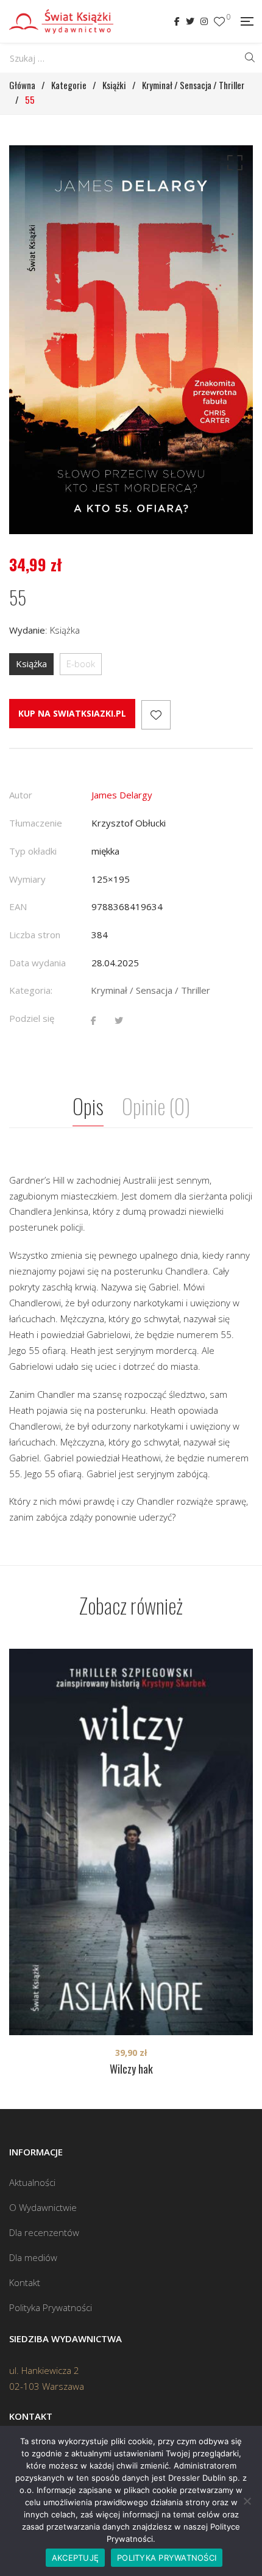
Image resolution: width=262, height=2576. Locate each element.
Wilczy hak (131, 2069)
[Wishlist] (219, 22)
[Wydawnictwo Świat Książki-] (61, 21)
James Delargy (122, 795)
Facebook (177, 21)
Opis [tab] (88, 1106)
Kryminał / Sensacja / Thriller (150, 990)
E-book (81, 664)
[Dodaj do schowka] (156, 715)
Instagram (204, 21)
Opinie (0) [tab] (156, 1106)
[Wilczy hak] (131, 1842)
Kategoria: (31, 990)
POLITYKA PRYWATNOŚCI (167, 2558)
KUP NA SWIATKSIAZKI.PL (72, 713)
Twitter (190, 21)
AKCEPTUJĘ (75, 2558)
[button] (233, 165)
